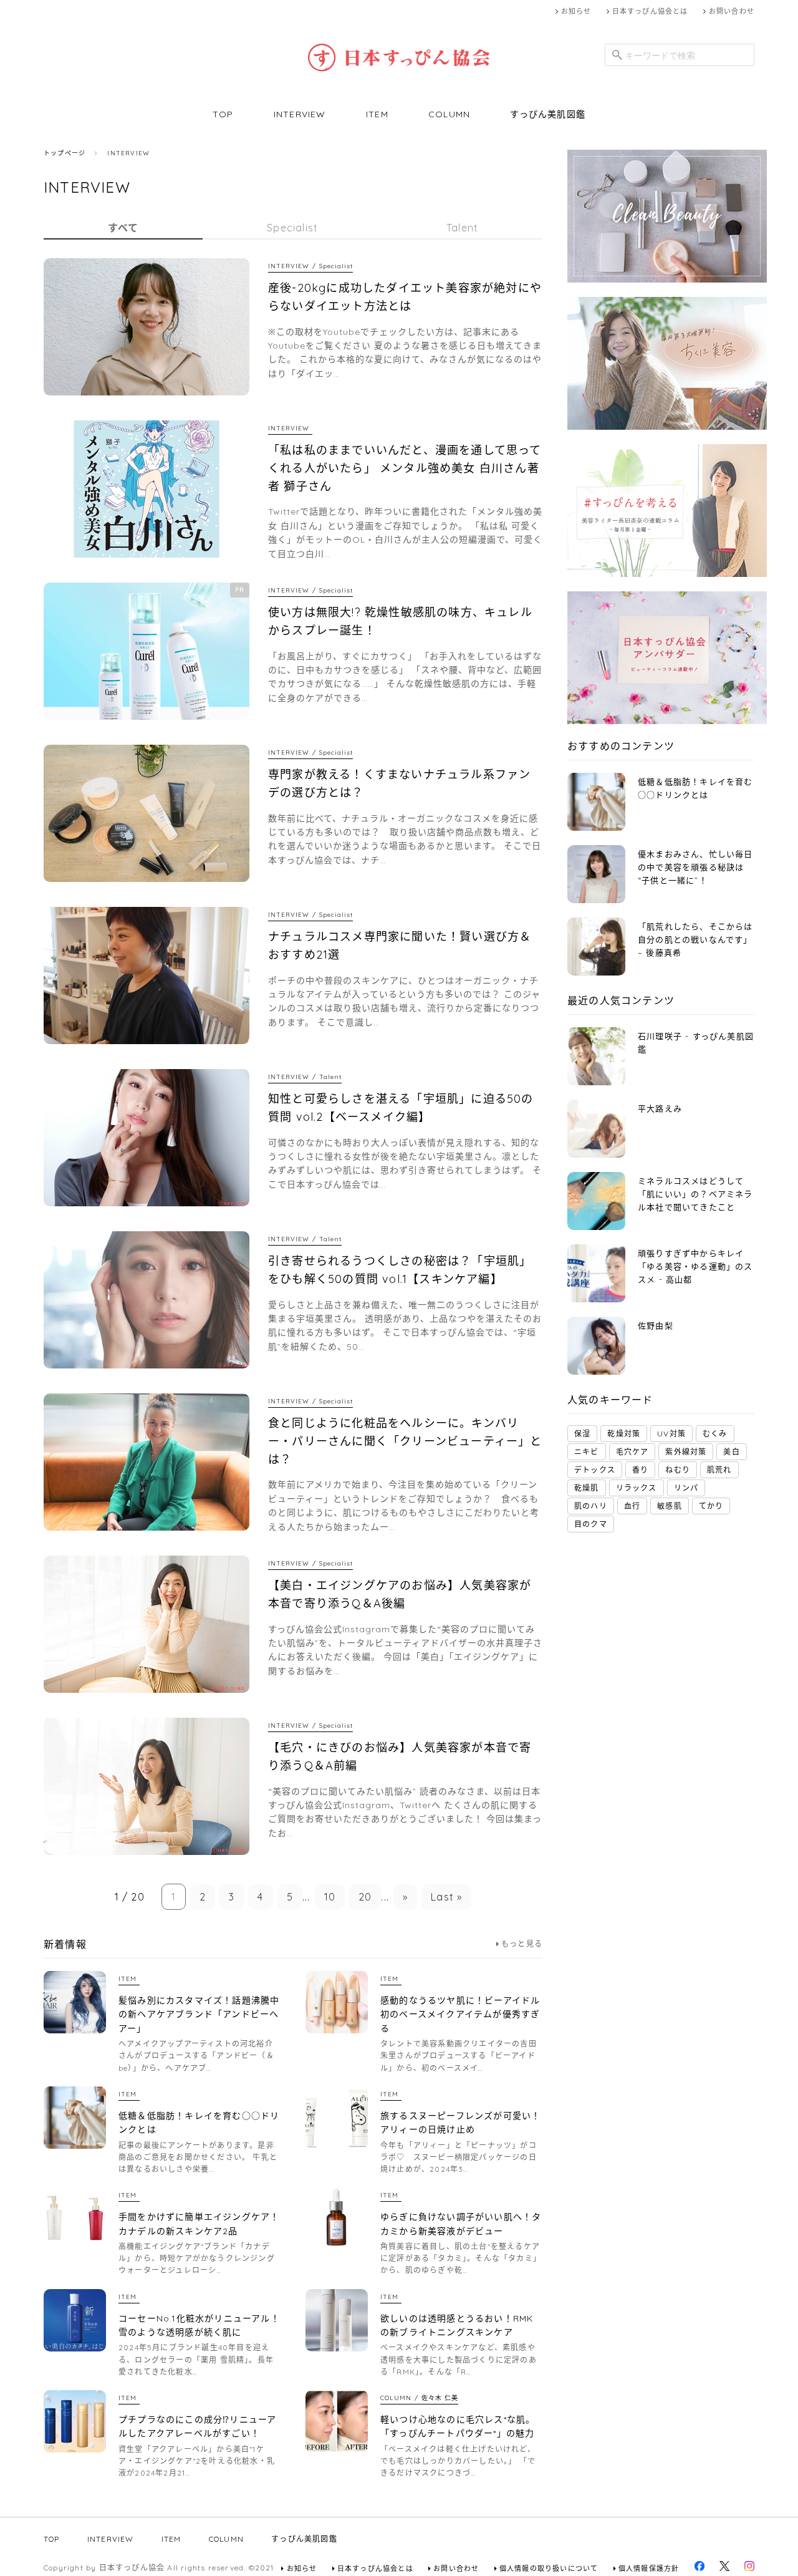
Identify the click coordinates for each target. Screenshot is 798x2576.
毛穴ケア (632, 1452)
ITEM (377, 114)
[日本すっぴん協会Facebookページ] (699, 2569)
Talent (462, 228)
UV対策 (671, 1434)
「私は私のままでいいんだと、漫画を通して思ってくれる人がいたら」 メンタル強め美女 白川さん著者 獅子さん (405, 468)
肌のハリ (591, 1506)
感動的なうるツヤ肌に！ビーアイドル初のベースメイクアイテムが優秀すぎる (460, 2014)
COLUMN (449, 114)
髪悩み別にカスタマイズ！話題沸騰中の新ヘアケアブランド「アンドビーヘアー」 (199, 2014)
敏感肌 (670, 1506)
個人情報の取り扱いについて (549, 2569)
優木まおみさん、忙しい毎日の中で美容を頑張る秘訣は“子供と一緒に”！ (695, 867)
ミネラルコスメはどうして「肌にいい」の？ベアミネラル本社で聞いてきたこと (695, 1194)
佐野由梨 (656, 1325)
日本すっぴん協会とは (650, 11)
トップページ (65, 153)
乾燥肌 (587, 1488)
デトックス (595, 1470)
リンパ (686, 1488)
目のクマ (591, 1524)
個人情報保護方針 (649, 2569)
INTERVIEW (300, 114)
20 (365, 1897)
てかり (711, 1506)
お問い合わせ (732, 11)
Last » (446, 1897)
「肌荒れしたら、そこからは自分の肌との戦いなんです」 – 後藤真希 (695, 939)
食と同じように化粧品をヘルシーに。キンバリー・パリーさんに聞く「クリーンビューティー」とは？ (405, 1441)
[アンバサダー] (667, 721)
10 (330, 1897)
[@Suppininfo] (724, 2569)
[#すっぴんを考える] (667, 574)
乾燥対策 (624, 1434)
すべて (123, 228)
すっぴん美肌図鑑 (548, 114)
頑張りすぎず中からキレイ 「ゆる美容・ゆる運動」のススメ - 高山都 (695, 1266)
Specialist (292, 228)
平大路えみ (660, 1108)
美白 (731, 1452)
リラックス (637, 1488)
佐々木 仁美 (440, 2398)
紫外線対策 (686, 1452)
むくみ (715, 1434)
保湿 (582, 1434)
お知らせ (576, 11)
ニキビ (587, 1452)
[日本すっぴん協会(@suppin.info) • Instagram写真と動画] (749, 2569)
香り (640, 1470)
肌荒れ (719, 1470)
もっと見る (522, 1944)
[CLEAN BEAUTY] (667, 280)
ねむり (678, 1470)
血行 (632, 1506)
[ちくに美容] (667, 427)
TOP (223, 114)
